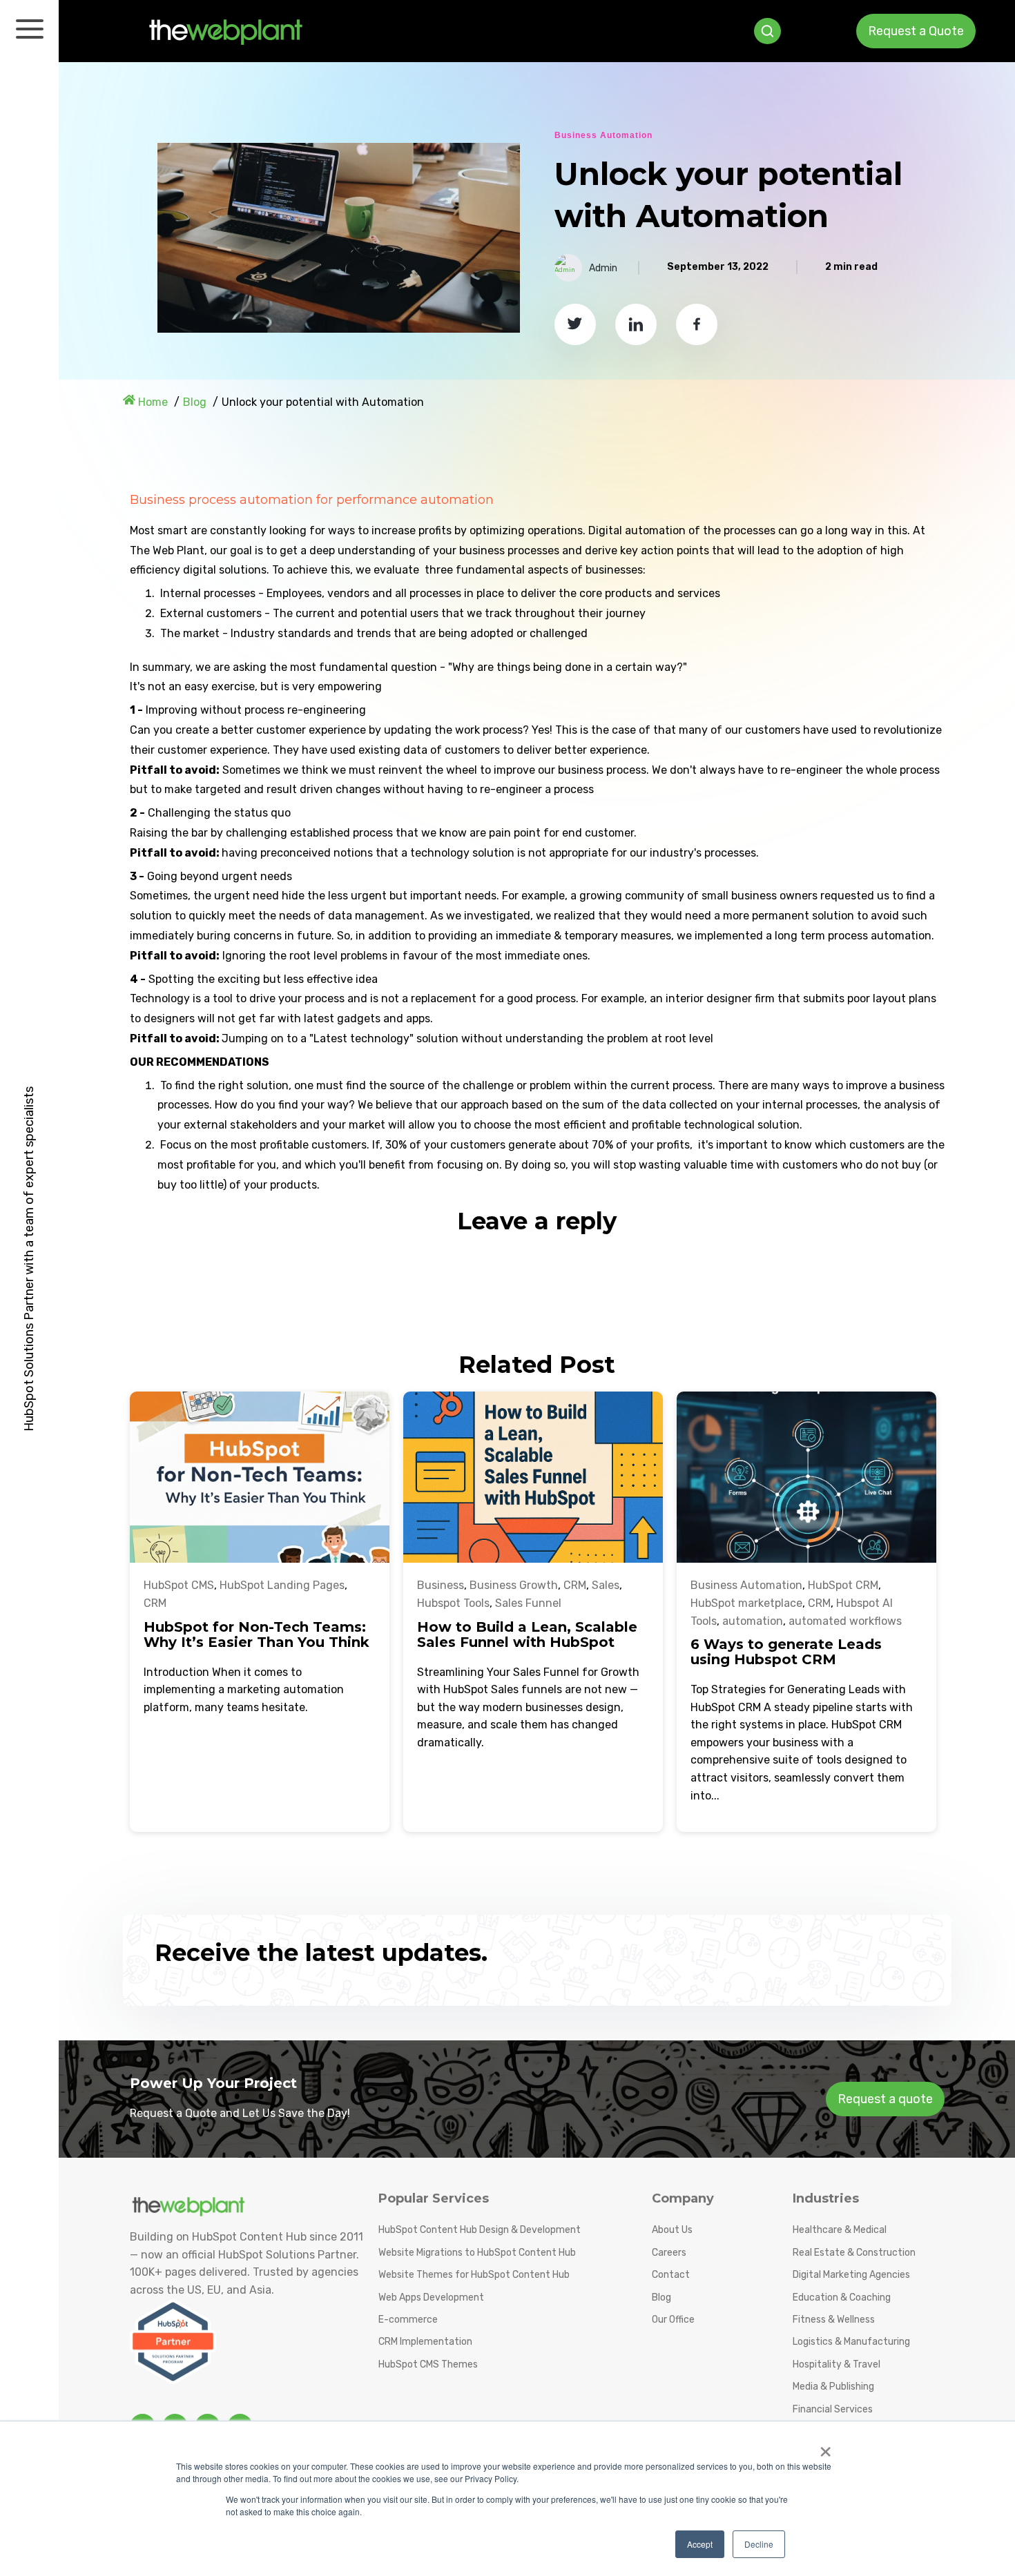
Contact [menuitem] (671, 2275)
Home (153, 402)
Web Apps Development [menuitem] (431, 2297)
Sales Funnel (528, 1603)
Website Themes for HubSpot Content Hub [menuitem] (474, 2275)
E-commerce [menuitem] (408, 2320)
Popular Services (434, 2198)
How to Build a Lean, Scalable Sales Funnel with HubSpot (527, 1635)
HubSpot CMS (179, 1585)
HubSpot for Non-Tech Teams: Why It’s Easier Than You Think (257, 1635)
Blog (195, 402)
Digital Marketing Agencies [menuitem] (851, 2275)
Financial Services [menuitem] (833, 2409)
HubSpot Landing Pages (282, 1585)
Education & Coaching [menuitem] (842, 2297)
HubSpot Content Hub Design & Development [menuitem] (480, 2230)
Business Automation (603, 135)
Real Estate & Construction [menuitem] (854, 2253)
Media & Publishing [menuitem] (833, 2387)
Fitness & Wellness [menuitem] (834, 2320)
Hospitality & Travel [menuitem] (837, 2364)
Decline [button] (759, 2544)
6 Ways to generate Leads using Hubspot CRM (786, 1652)
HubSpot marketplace (746, 1603)
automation (753, 1621)
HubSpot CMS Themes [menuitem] (428, 2364)
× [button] (825, 2447)
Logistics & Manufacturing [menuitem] (851, 2342)
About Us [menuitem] (672, 2230)
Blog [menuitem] (661, 2297)
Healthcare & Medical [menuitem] (840, 2230)
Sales (606, 1585)
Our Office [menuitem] (673, 2320)
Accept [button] (700, 2544)
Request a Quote (916, 31)
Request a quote (885, 2099)
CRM (155, 1603)
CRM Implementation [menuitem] (425, 2342)
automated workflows (845, 1621)
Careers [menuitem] (669, 2253)
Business (441, 1585)
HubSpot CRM (843, 1585)
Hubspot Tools (453, 1603)
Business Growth (514, 1585)
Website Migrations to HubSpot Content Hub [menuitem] (477, 2253)
